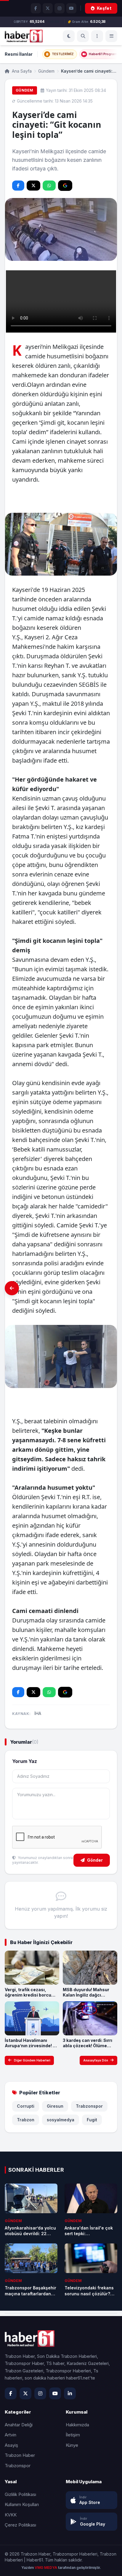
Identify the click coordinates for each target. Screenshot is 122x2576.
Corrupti (26, 2106)
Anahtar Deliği (19, 2425)
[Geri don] (12, 1288)
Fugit (92, 2120)
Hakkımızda (77, 2425)
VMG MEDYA (46, 2568)
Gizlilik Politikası (20, 2494)
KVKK (11, 2515)
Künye (72, 2445)
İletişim (73, 2435)
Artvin (11, 2435)
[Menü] (97, 36)
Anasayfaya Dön (96, 2060)
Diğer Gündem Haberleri (32, 2060)
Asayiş (11, 2445)
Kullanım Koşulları (22, 2504)
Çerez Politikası (20, 2525)
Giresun (55, 2106)
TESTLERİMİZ (63, 54)
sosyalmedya (61, 2120)
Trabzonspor (89, 2106)
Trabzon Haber (20, 2455)
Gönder (95, 1860)
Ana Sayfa (21, 71)
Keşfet (104, 8)
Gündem (46, 71)
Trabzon (26, 2120)
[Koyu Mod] (69, 36)
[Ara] (83, 36)
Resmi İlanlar (19, 54)
